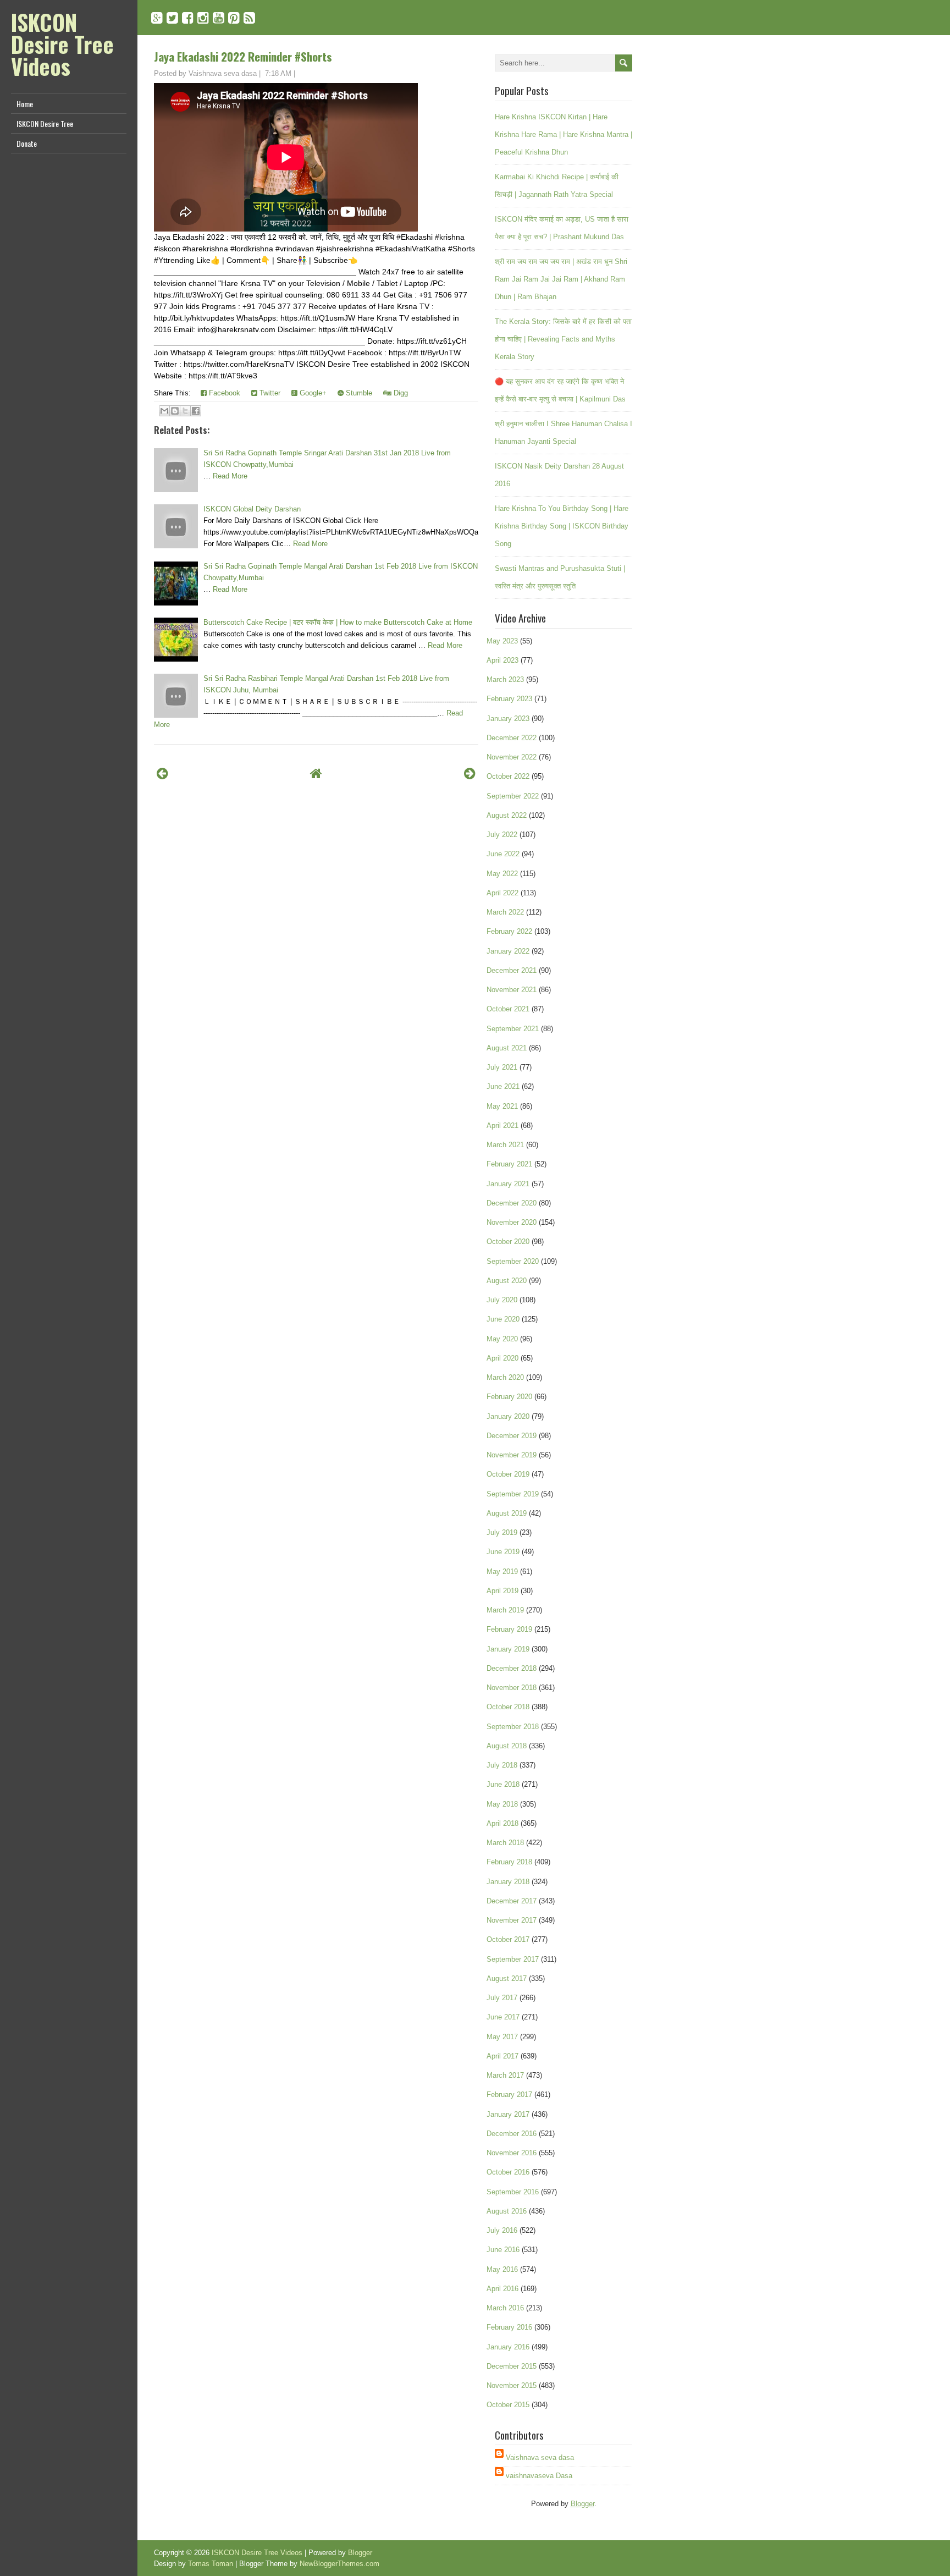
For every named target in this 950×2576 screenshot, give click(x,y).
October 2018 (508, 1707)
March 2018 (505, 1843)
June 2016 (503, 2250)
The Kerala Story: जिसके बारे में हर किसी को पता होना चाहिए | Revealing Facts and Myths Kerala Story (563, 339)
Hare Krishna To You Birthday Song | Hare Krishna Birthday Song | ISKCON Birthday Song (562, 526)
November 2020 (512, 1222)
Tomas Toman (211, 2564)
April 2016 (502, 2289)
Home (25, 104)
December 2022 (512, 738)
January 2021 (508, 1184)
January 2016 (508, 2347)
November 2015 (512, 2385)
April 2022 (502, 893)
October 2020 (508, 1242)
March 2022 (505, 912)
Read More (230, 476)
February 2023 (509, 699)
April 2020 (502, 1358)
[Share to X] (185, 411)
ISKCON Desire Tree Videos (62, 44)
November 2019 (512, 1455)
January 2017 (508, 2114)
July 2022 (502, 835)
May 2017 (502, 2037)
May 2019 (502, 1572)
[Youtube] (219, 18)
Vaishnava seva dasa (540, 2457)
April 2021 (502, 1125)
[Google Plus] (157, 18)
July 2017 (502, 1998)
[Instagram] (203, 18)
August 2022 (507, 815)
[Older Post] (470, 774)
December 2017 (512, 1901)
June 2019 (503, 1552)
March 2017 (505, 2075)
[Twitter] (172, 18)
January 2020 (508, 1416)
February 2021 (509, 1164)
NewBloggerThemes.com (339, 2564)
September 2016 (513, 2192)
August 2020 (507, 1281)
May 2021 (502, 1106)
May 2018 (502, 1804)
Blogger (582, 2504)
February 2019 (509, 1629)
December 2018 (512, 1668)
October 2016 (508, 2172)
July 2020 (502, 1300)
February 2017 (509, 2095)
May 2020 (502, 1339)
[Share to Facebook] (196, 411)
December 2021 (512, 970)
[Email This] (164, 411)
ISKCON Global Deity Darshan (252, 509)
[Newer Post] (162, 774)
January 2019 (508, 1649)
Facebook (223, 393)
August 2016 (507, 2211)
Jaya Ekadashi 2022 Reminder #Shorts (243, 56)
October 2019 (508, 1474)
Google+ (312, 393)
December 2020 (512, 1203)
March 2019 (505, 1610)
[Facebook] (188, 18)
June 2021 (503, 1086)
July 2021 (502, 1067)
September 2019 (513, 1494)
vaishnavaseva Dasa (539, 2476)
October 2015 (508, 2405)
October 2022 (508, 776)
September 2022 (513, 796)
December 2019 (512, 1436)
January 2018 (508, 1882)
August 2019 (507, 1513)
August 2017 (507, 1978)
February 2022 (509, 931)
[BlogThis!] (175, 411)
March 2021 (505, 1145)
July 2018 (502, 1765)
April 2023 (502, 660)
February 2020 (509, 1397)
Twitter (269, 393)
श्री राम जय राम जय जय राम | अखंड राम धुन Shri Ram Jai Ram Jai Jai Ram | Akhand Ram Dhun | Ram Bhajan (561, 279)
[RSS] (249, 18)
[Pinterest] (234, 18)
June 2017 (503, 2017)
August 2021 (507, 1048)
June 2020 (503, 1319)
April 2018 (502, 1823)
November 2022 (512, 757)
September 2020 (513, 1261)
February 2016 (509, 2327)
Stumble (358, 393)
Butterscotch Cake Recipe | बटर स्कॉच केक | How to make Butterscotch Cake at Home (338, 622)
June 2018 (503, 1784)
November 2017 (512, 1920)
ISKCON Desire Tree (45, 123)
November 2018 (512, 1688)
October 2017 (508, 1939)
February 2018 (509, 1862)
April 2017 (502, 2056)
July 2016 (502, 2230)
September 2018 (513, 1727)
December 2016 (512, 2134)
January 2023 (508, 719)
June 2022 (503, 854)
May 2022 (502, 874)
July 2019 (502, 1532)
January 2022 (508, 951)
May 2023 (502, 641)
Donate (27, 143)
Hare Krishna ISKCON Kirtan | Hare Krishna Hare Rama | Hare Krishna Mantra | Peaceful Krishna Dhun (564, 134)
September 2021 (513, 1029)
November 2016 (512, 2153)
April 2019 (502, 1591)
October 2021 (508, 1009)
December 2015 (512, 2366)
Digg (400, 393)
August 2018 (507, 1746)
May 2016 (502, 2269)
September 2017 (513, 1959)
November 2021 (512, 990)
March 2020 (505, 1377)
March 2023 (505, 679)
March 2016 (505, 2308)
